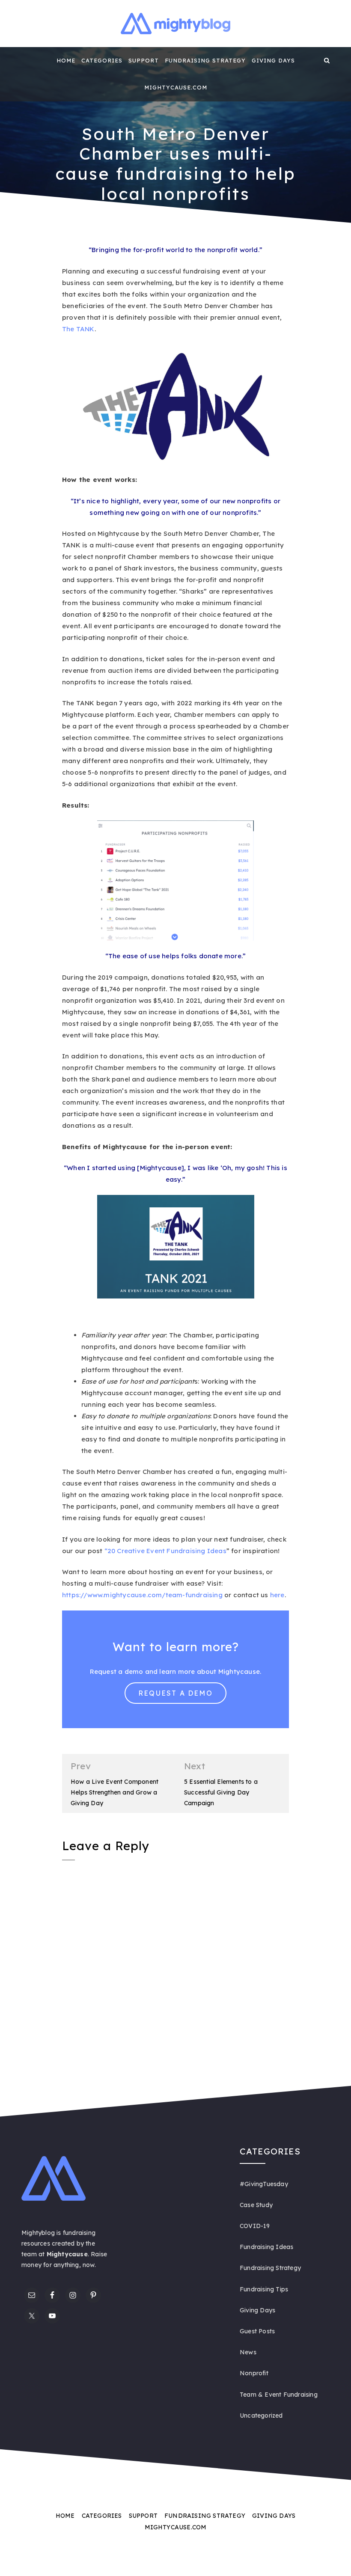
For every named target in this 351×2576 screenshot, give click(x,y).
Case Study (256, 2205)
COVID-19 (255, 2226)
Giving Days (273, 60)
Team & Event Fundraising (279, 2395)
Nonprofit (254, 2373)
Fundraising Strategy (205, 60)
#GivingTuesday (264, 2184)
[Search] (327, 60)
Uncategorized (261, 2416)
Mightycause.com (176, 87)
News (248, 2352)
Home (66, 60)
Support (144, 60)
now (89, 2265)
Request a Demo (175, 1693)
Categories (102, 60)
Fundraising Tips (264, 2289)
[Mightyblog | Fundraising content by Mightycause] (24, 60)
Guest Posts (257, 2331)
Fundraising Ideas (266, 2247)
